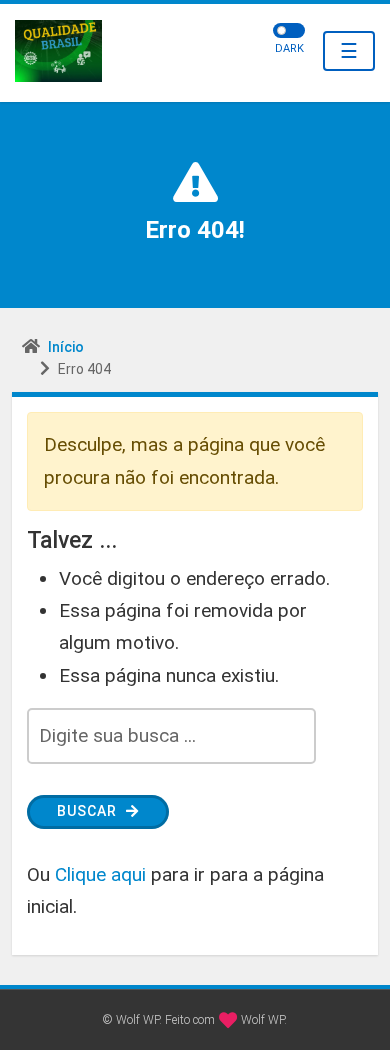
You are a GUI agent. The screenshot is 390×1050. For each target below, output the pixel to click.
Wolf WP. (264, 1020)
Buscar (89, 811)
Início (66, 347)
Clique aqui (100, 874)
